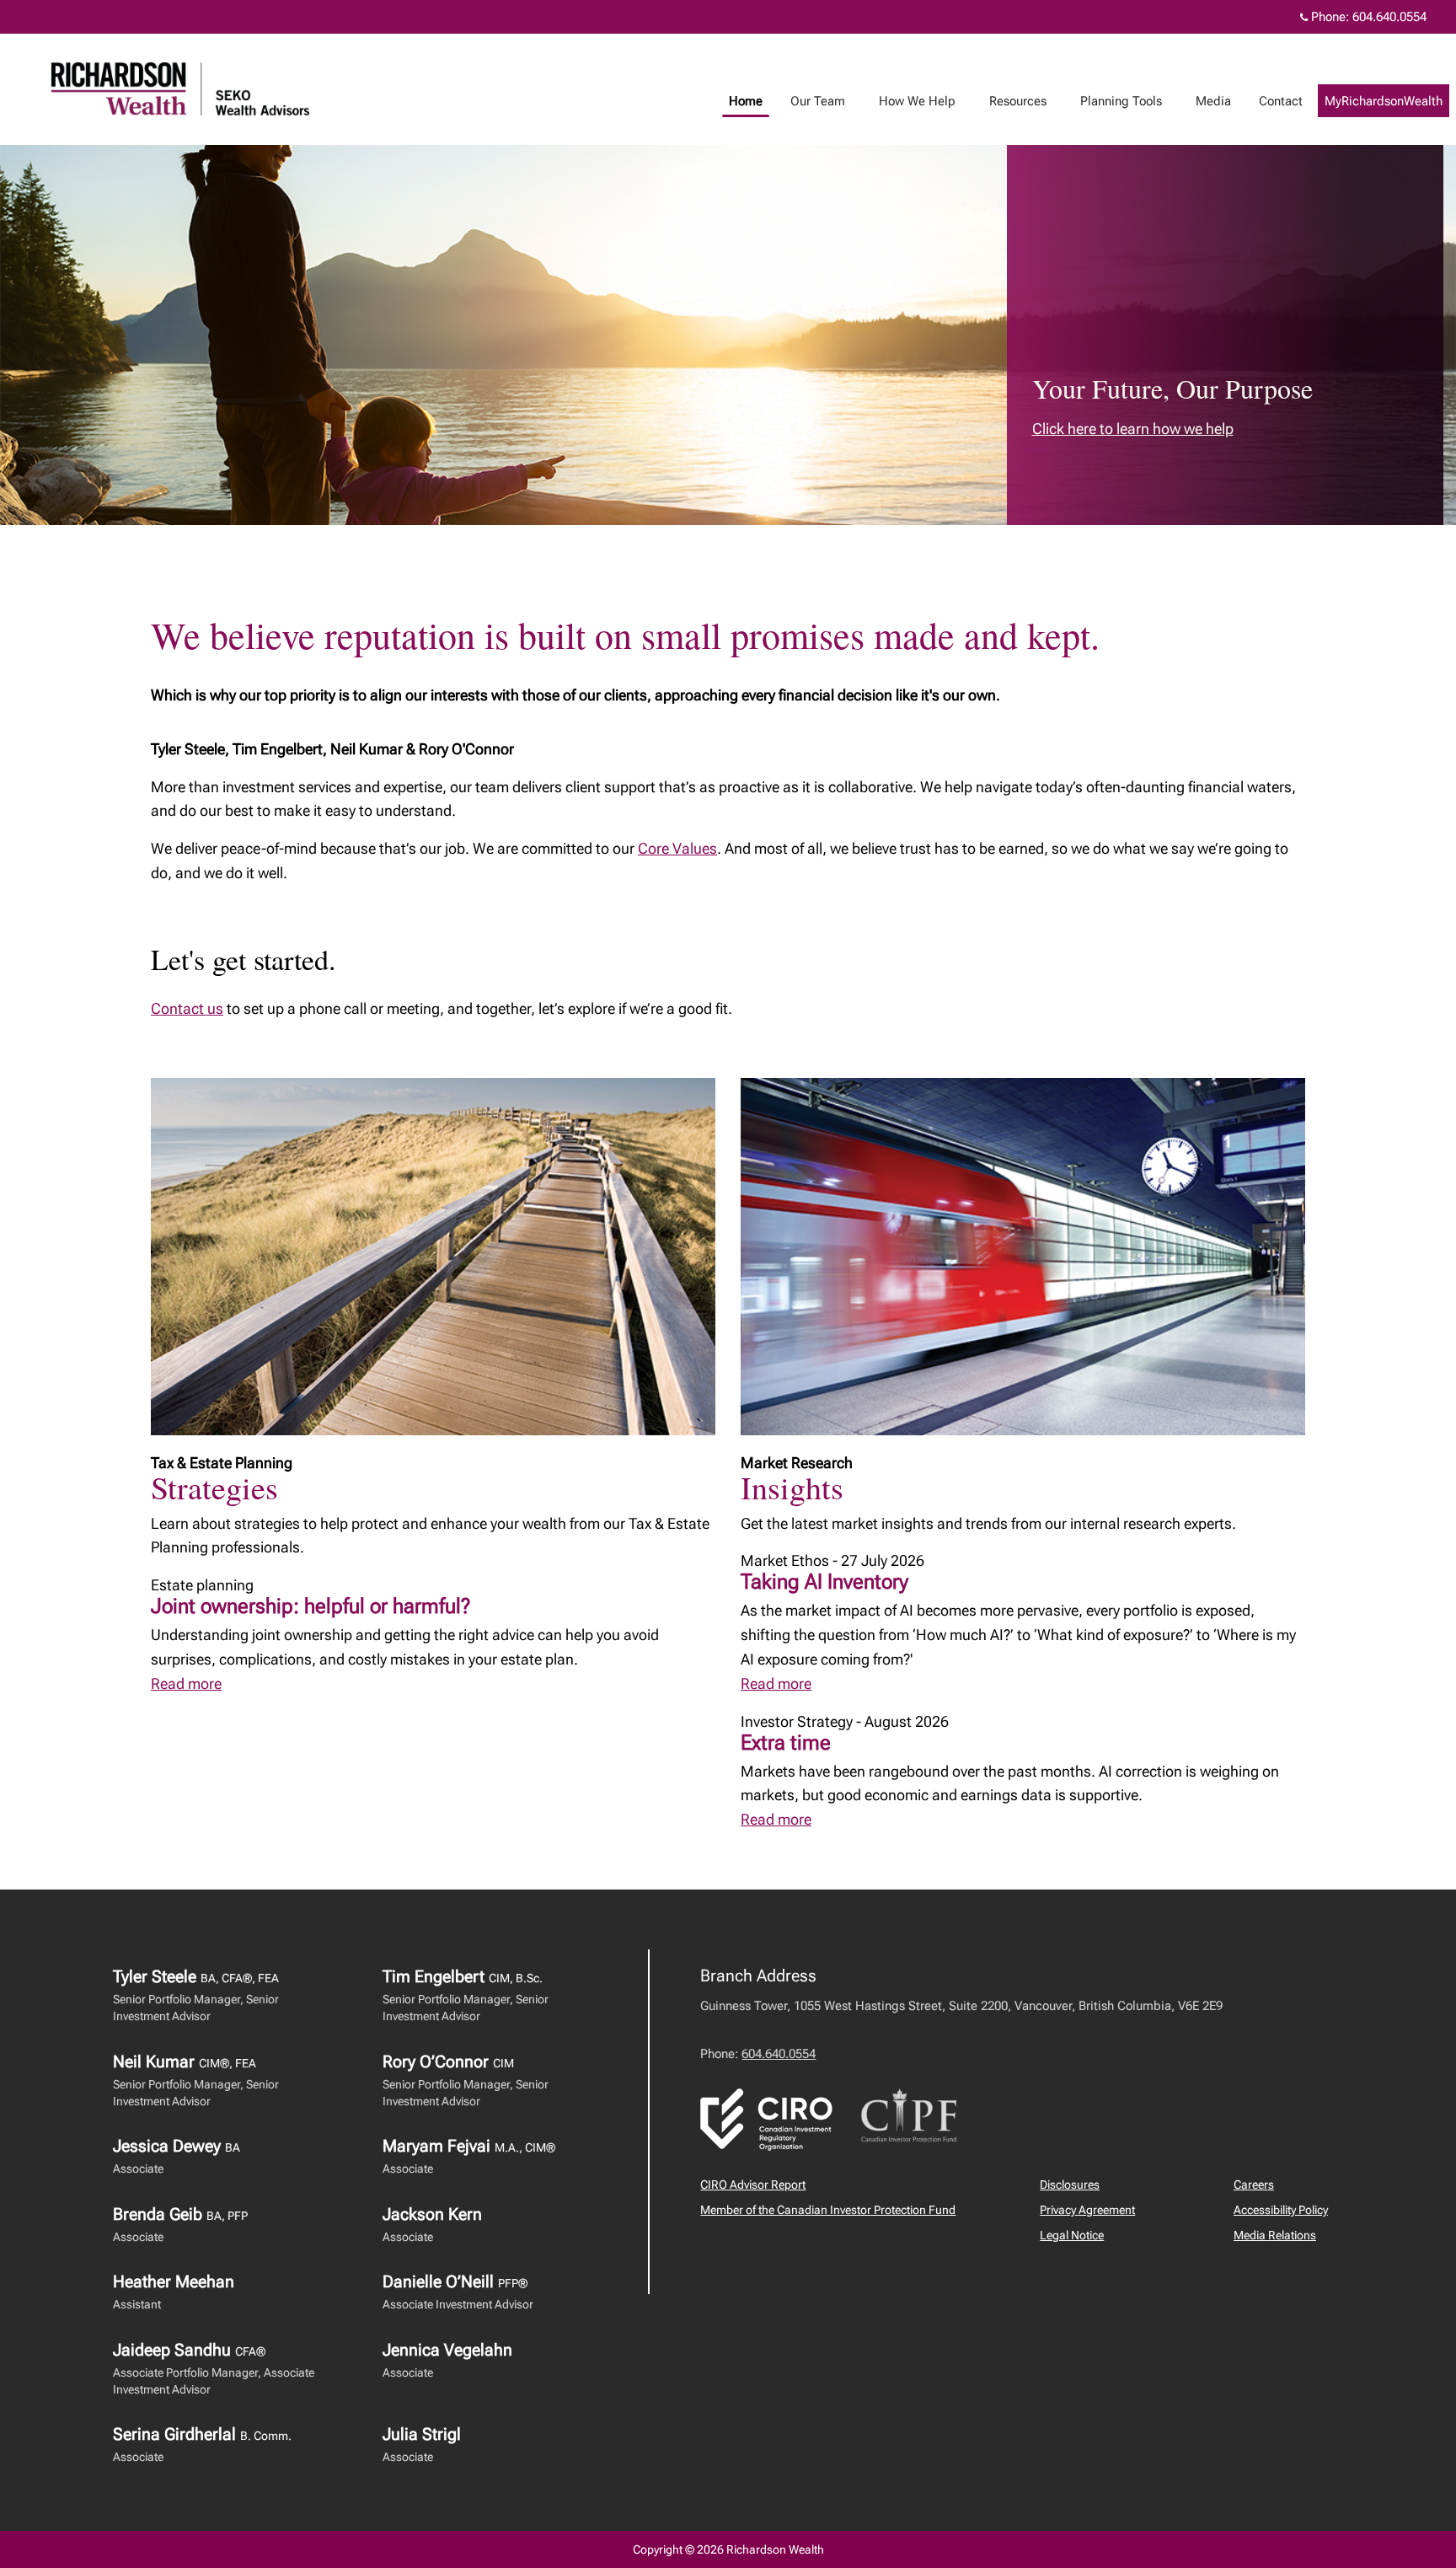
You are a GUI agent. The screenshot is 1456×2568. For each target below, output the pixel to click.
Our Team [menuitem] (811, 105)
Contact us (187, 1008)
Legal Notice (1072, 2235)
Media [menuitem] (1207, 105)
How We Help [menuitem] (911, 105)
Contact (1281, 101)
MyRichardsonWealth (1384, 101)
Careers (1254, 2185)
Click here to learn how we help (1133, 429)
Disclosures (1070, 2185)
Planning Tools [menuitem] (1115, 105)
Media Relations (1275, 2235)
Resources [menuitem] (1012, 105)
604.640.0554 (1389, 17)
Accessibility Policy (1281, 2210)
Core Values (677, 848)
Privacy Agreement (1087, 2210)
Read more (186, 1683)
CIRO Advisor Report (753, 2185)
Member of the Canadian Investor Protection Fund (828, 2210)
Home (746, 101)
